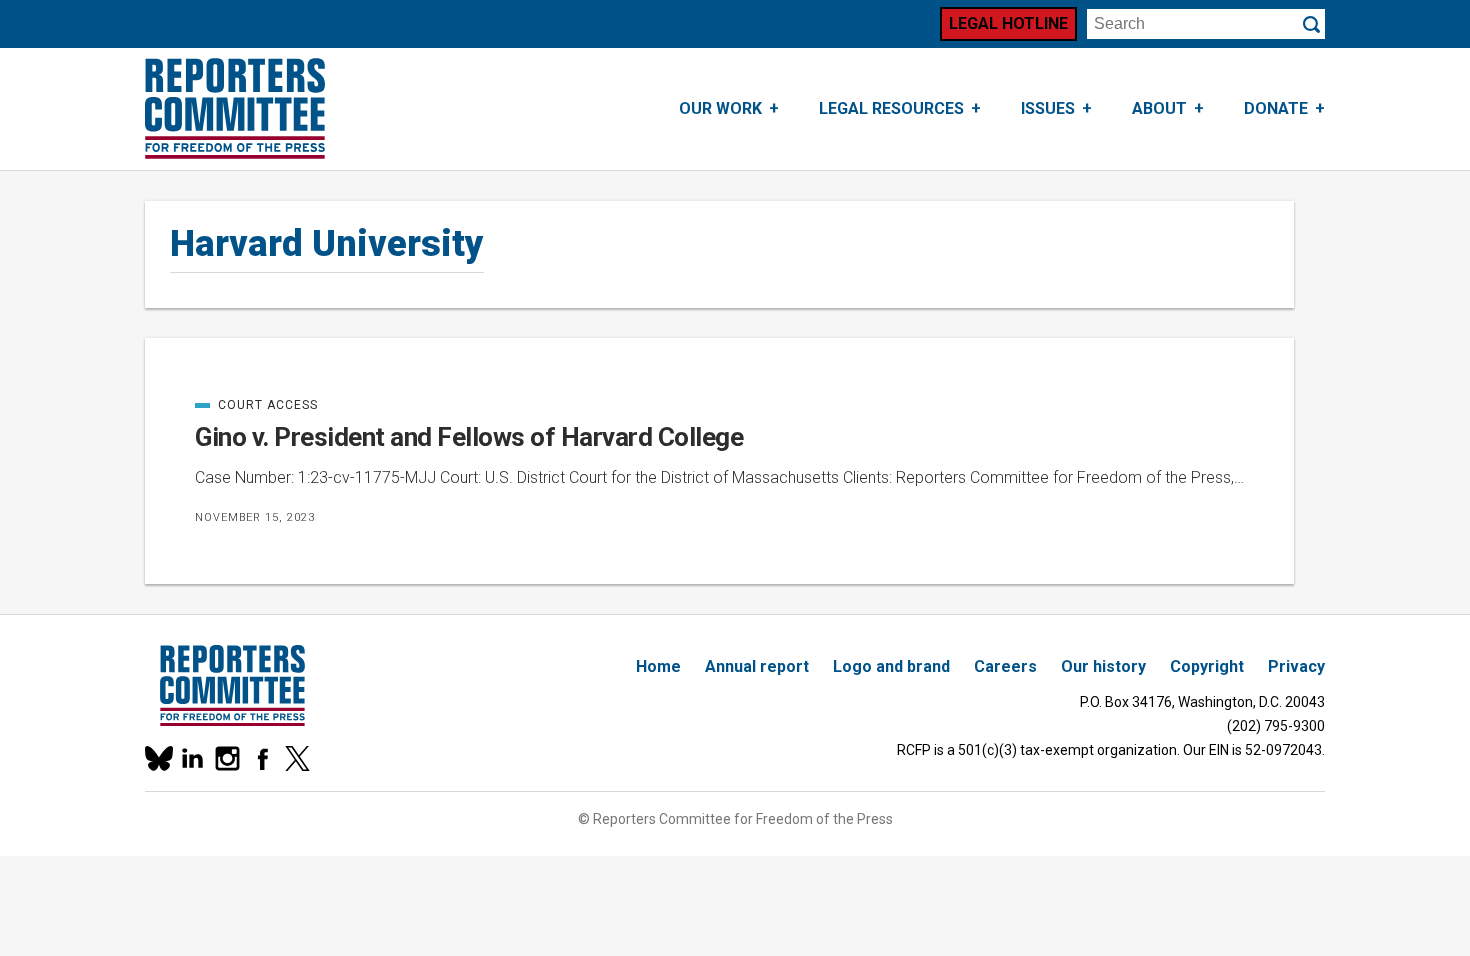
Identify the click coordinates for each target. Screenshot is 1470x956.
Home (658, 666)
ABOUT (1159, 108)
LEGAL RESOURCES (891, 108)
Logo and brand (891, 666)
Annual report (757, 666)
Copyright (1207, 666)
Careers (1005, 666)
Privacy (1296, 666)
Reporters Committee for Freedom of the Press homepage (235, 109)
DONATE (1276, 108)
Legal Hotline (1008, 23)
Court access (256, 405)
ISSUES (1048, 108)
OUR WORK (720, 108)
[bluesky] (157, 758)
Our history (1103, 666)
